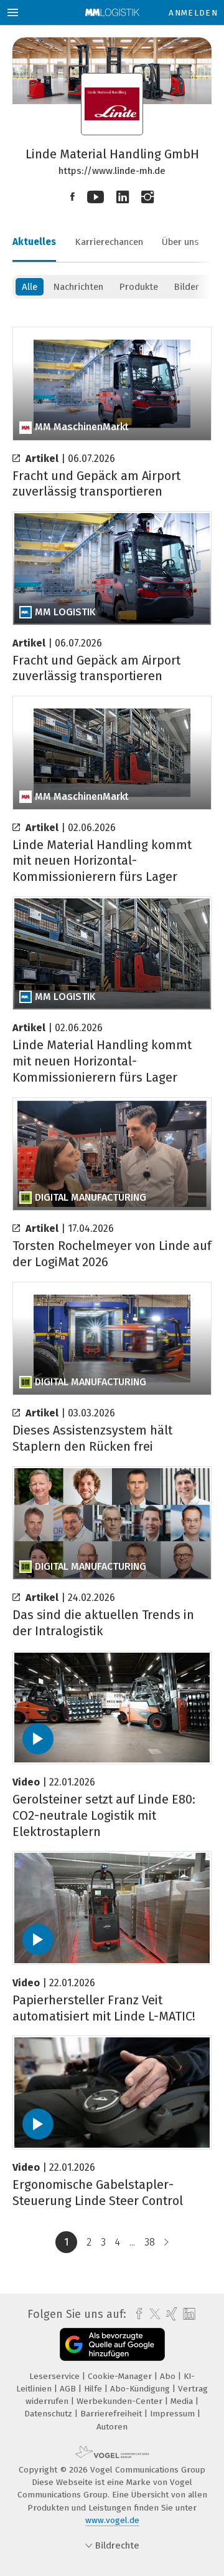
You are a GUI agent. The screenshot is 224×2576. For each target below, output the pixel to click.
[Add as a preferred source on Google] (112, 2344)
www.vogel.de (112, 2520)
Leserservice (56, 2376)
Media (183, 2401)
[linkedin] (188, 2314)
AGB (69, 2389)
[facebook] (136, 2314)
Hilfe (94, 2389)
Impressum (174, 2414)
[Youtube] (96, 197)
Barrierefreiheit (112, 2414)
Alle (30, 287)
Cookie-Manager (121, 2376)
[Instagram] (147, 197)
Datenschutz (49, 2414)
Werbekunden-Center (121, 2401)
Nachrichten (78, 287)
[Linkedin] (123, 197)
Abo (169, 2376)
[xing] (170, 2314)
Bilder (186, 287)
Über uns (180, 242)
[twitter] (152, 2314)
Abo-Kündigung (141, 2389)
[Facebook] (72, 197)
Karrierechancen (109, 242)
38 (150, 2242)
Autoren (112, 2427)
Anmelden (193, 13)
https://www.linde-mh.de (112, 171)
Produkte (138, 287)
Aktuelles (34, 242)
